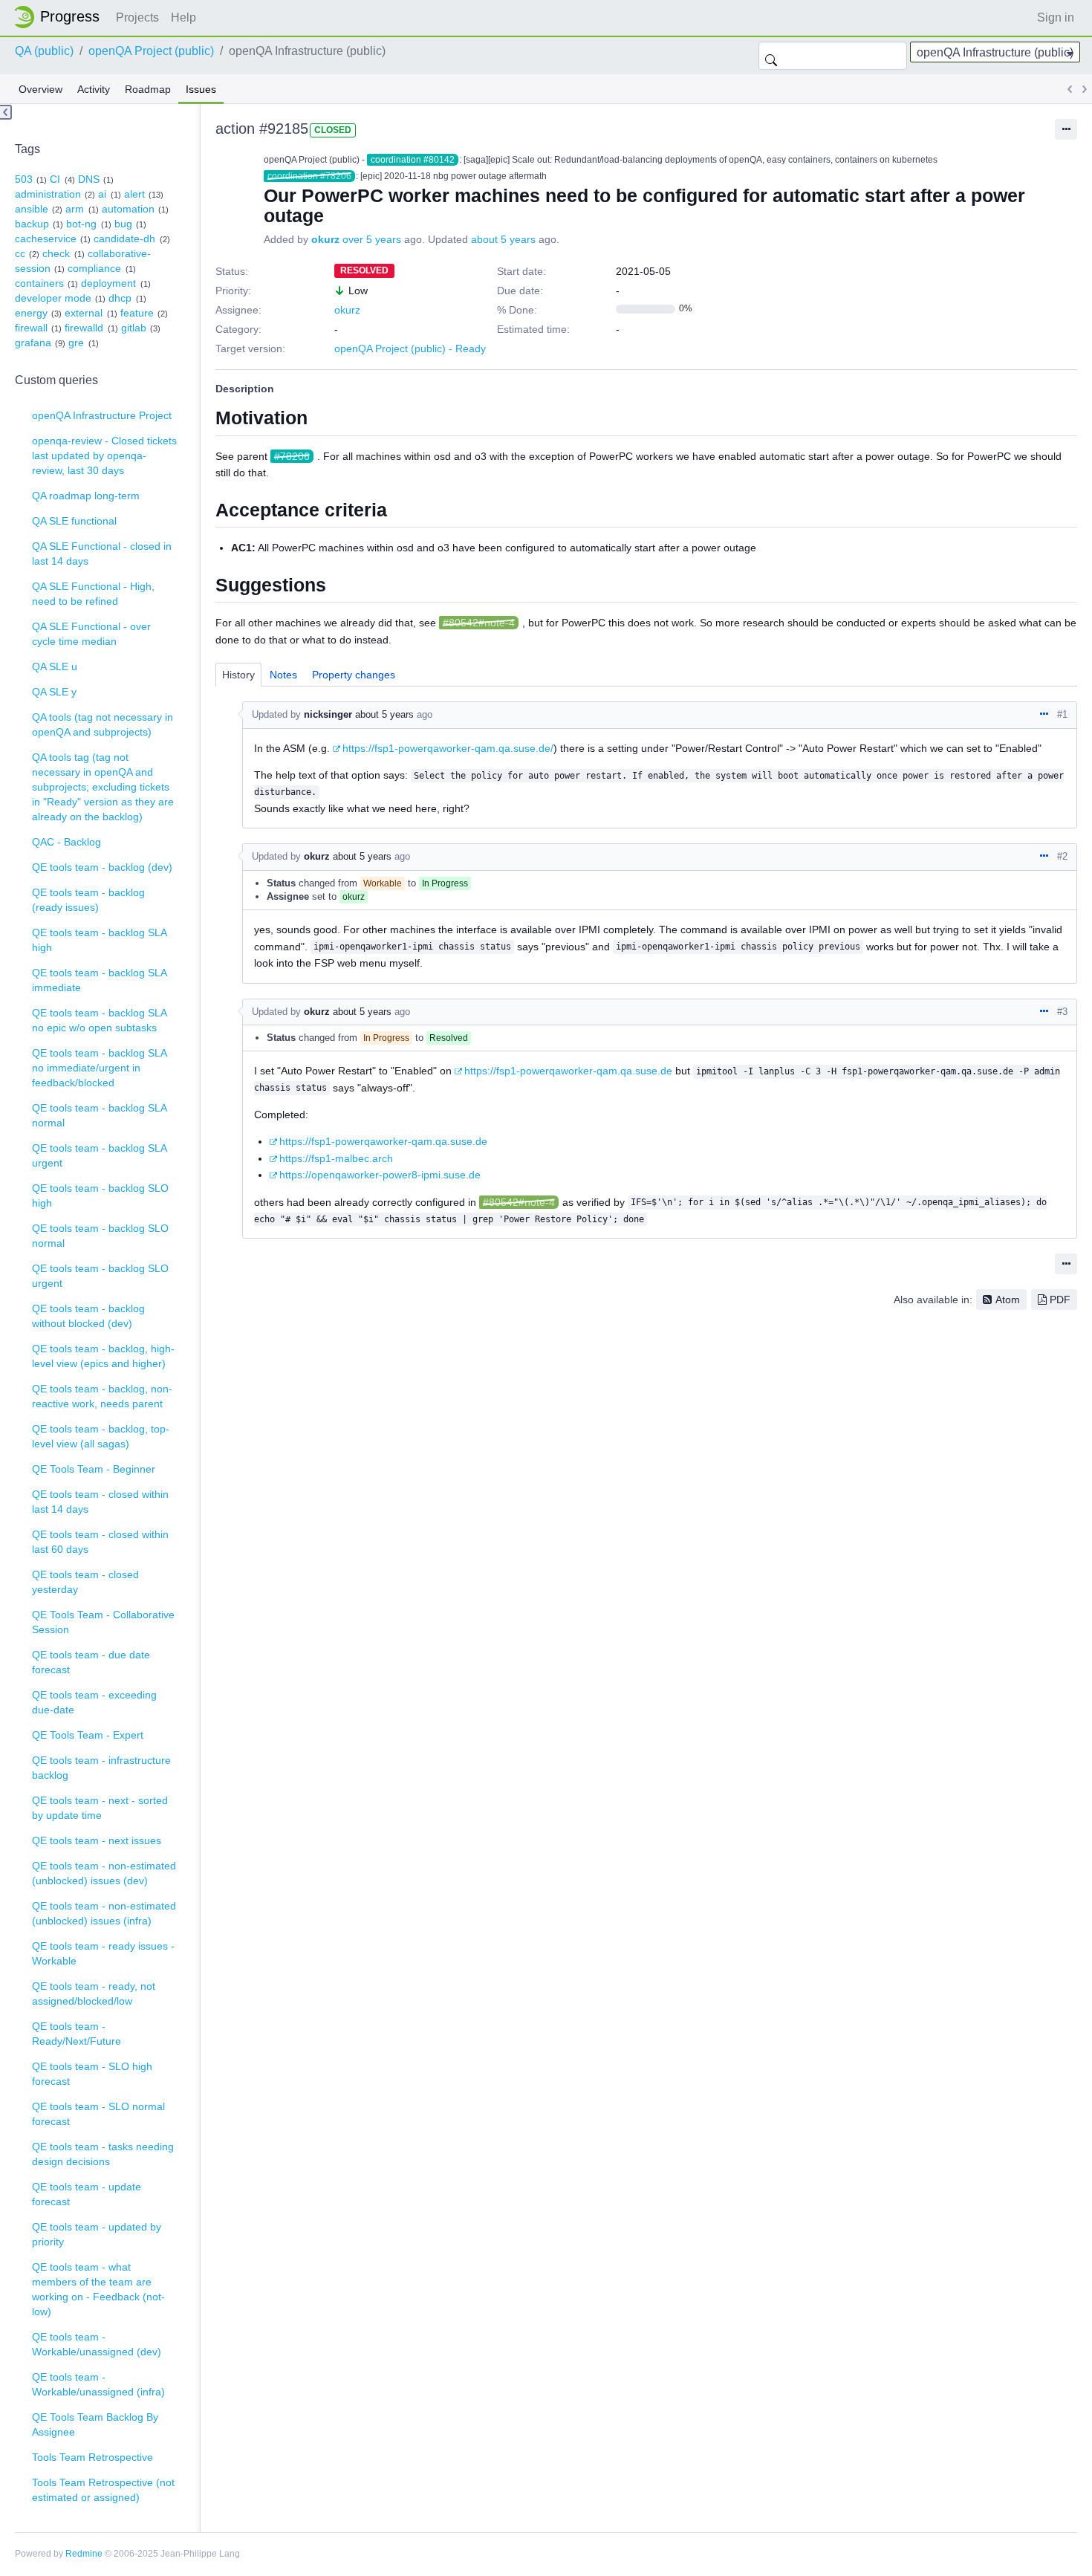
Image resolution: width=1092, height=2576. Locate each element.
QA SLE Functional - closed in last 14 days (102, 554)
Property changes (354, 675)
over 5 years (372, 239)
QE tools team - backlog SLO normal (100, 1236)
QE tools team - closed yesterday (85, 1582)
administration (48, 194)
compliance (94, 268)
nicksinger (328, 714)
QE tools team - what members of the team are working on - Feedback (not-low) (98, 2289)
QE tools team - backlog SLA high (100, 940)
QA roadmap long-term (86, 496)
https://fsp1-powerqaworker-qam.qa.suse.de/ (448, 748)
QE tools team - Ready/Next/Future (77, 2034)
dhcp (120, 298)
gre (76, 343)
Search (771, 56)
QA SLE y (54, 692)
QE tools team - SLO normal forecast (98, 2114)
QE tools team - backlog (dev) (102, 867)
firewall (31, 328)
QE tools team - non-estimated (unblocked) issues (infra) (104, 1913)
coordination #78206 (309, 176)
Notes (283, 675)
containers (39, 283)
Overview (40, 89)
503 (24, 179)
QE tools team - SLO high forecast (92, 2074)
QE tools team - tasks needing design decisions (103, 2154)
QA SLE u (55, 666)
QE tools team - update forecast (87, 2194)
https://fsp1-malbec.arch (336, 1158)
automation (128, 209)
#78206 (292, 456)
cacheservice (46, 239)
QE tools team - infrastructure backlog (101, 1768)
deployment (108, 283)
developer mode (53, 298)
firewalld (84, 328)
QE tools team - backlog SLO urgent (100, 1276)
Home (61, 17)
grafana (33, 343)
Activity (94, 89)
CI (55, 179)
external (84, 313)
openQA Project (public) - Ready (410, 348)
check (56, 253)
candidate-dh (124, 239)
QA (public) (44, 51)
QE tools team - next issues (97, 1840)
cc (20, 253)
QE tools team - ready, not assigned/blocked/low (94, 1993)
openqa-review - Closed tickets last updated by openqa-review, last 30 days (104, 455)
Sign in (1056, 17)
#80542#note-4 (479, 623)
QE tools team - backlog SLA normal (100, 1115)
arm (75, 209)
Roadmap (148, 89)
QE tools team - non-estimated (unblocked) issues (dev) (104, 1873)
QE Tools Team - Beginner (94, 1469)
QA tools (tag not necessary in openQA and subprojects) (103, 724)
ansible (32, 209)
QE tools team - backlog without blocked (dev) (88, 1316)
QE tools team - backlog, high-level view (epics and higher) (103, 1356)
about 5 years (503, 239)
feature (137, 313)
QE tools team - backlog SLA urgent (100, 1155)
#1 (1062, 714)
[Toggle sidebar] (6, 112)
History (238, 675)
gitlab (134, 328)
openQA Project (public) (151, 51)
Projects (137, 17)
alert (134, 194)
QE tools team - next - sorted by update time (100, 1808)
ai (102, 194)
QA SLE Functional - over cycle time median (91, 634)
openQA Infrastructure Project (102, 415)
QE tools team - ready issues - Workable (103, 1953)
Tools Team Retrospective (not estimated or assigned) (103, 2490)
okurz (325, 239)
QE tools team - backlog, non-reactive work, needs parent (102, 1396)
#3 (1062, 1012)
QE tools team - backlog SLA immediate (100, 980)
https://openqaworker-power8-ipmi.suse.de (380, 1175)
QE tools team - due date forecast (91, 1662)
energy (31, 313)
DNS (89, 179)
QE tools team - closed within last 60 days (100, 1542)
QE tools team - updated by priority (97, 2234)
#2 (1062, 856)
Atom (1008, 1300)
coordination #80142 (413, 160)
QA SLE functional (74, 521)
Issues (201, 89)
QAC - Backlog (66, 842)
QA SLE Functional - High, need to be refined (93, 594)
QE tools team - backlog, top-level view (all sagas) (101, 1436)
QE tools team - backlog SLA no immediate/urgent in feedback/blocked (100, 1068)
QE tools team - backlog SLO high (100, 1195)
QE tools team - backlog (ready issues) (88, 900)
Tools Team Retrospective (92, 2457)
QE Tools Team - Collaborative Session (103, 1622)
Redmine (84, 2554)
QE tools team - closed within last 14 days (100, 1502)
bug (123, 224)
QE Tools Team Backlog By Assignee (95, 2424)
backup (32, 224)
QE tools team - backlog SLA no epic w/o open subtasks (100, 1020)
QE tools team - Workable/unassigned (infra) (98, 2384)
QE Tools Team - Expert (88, 1735)
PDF (1060, 1300)
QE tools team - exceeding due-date (94, 1702)
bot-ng (81, 224)
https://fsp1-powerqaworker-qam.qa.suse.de (568, 1071)
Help (183, 17)
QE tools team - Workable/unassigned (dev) (97, 2344)
